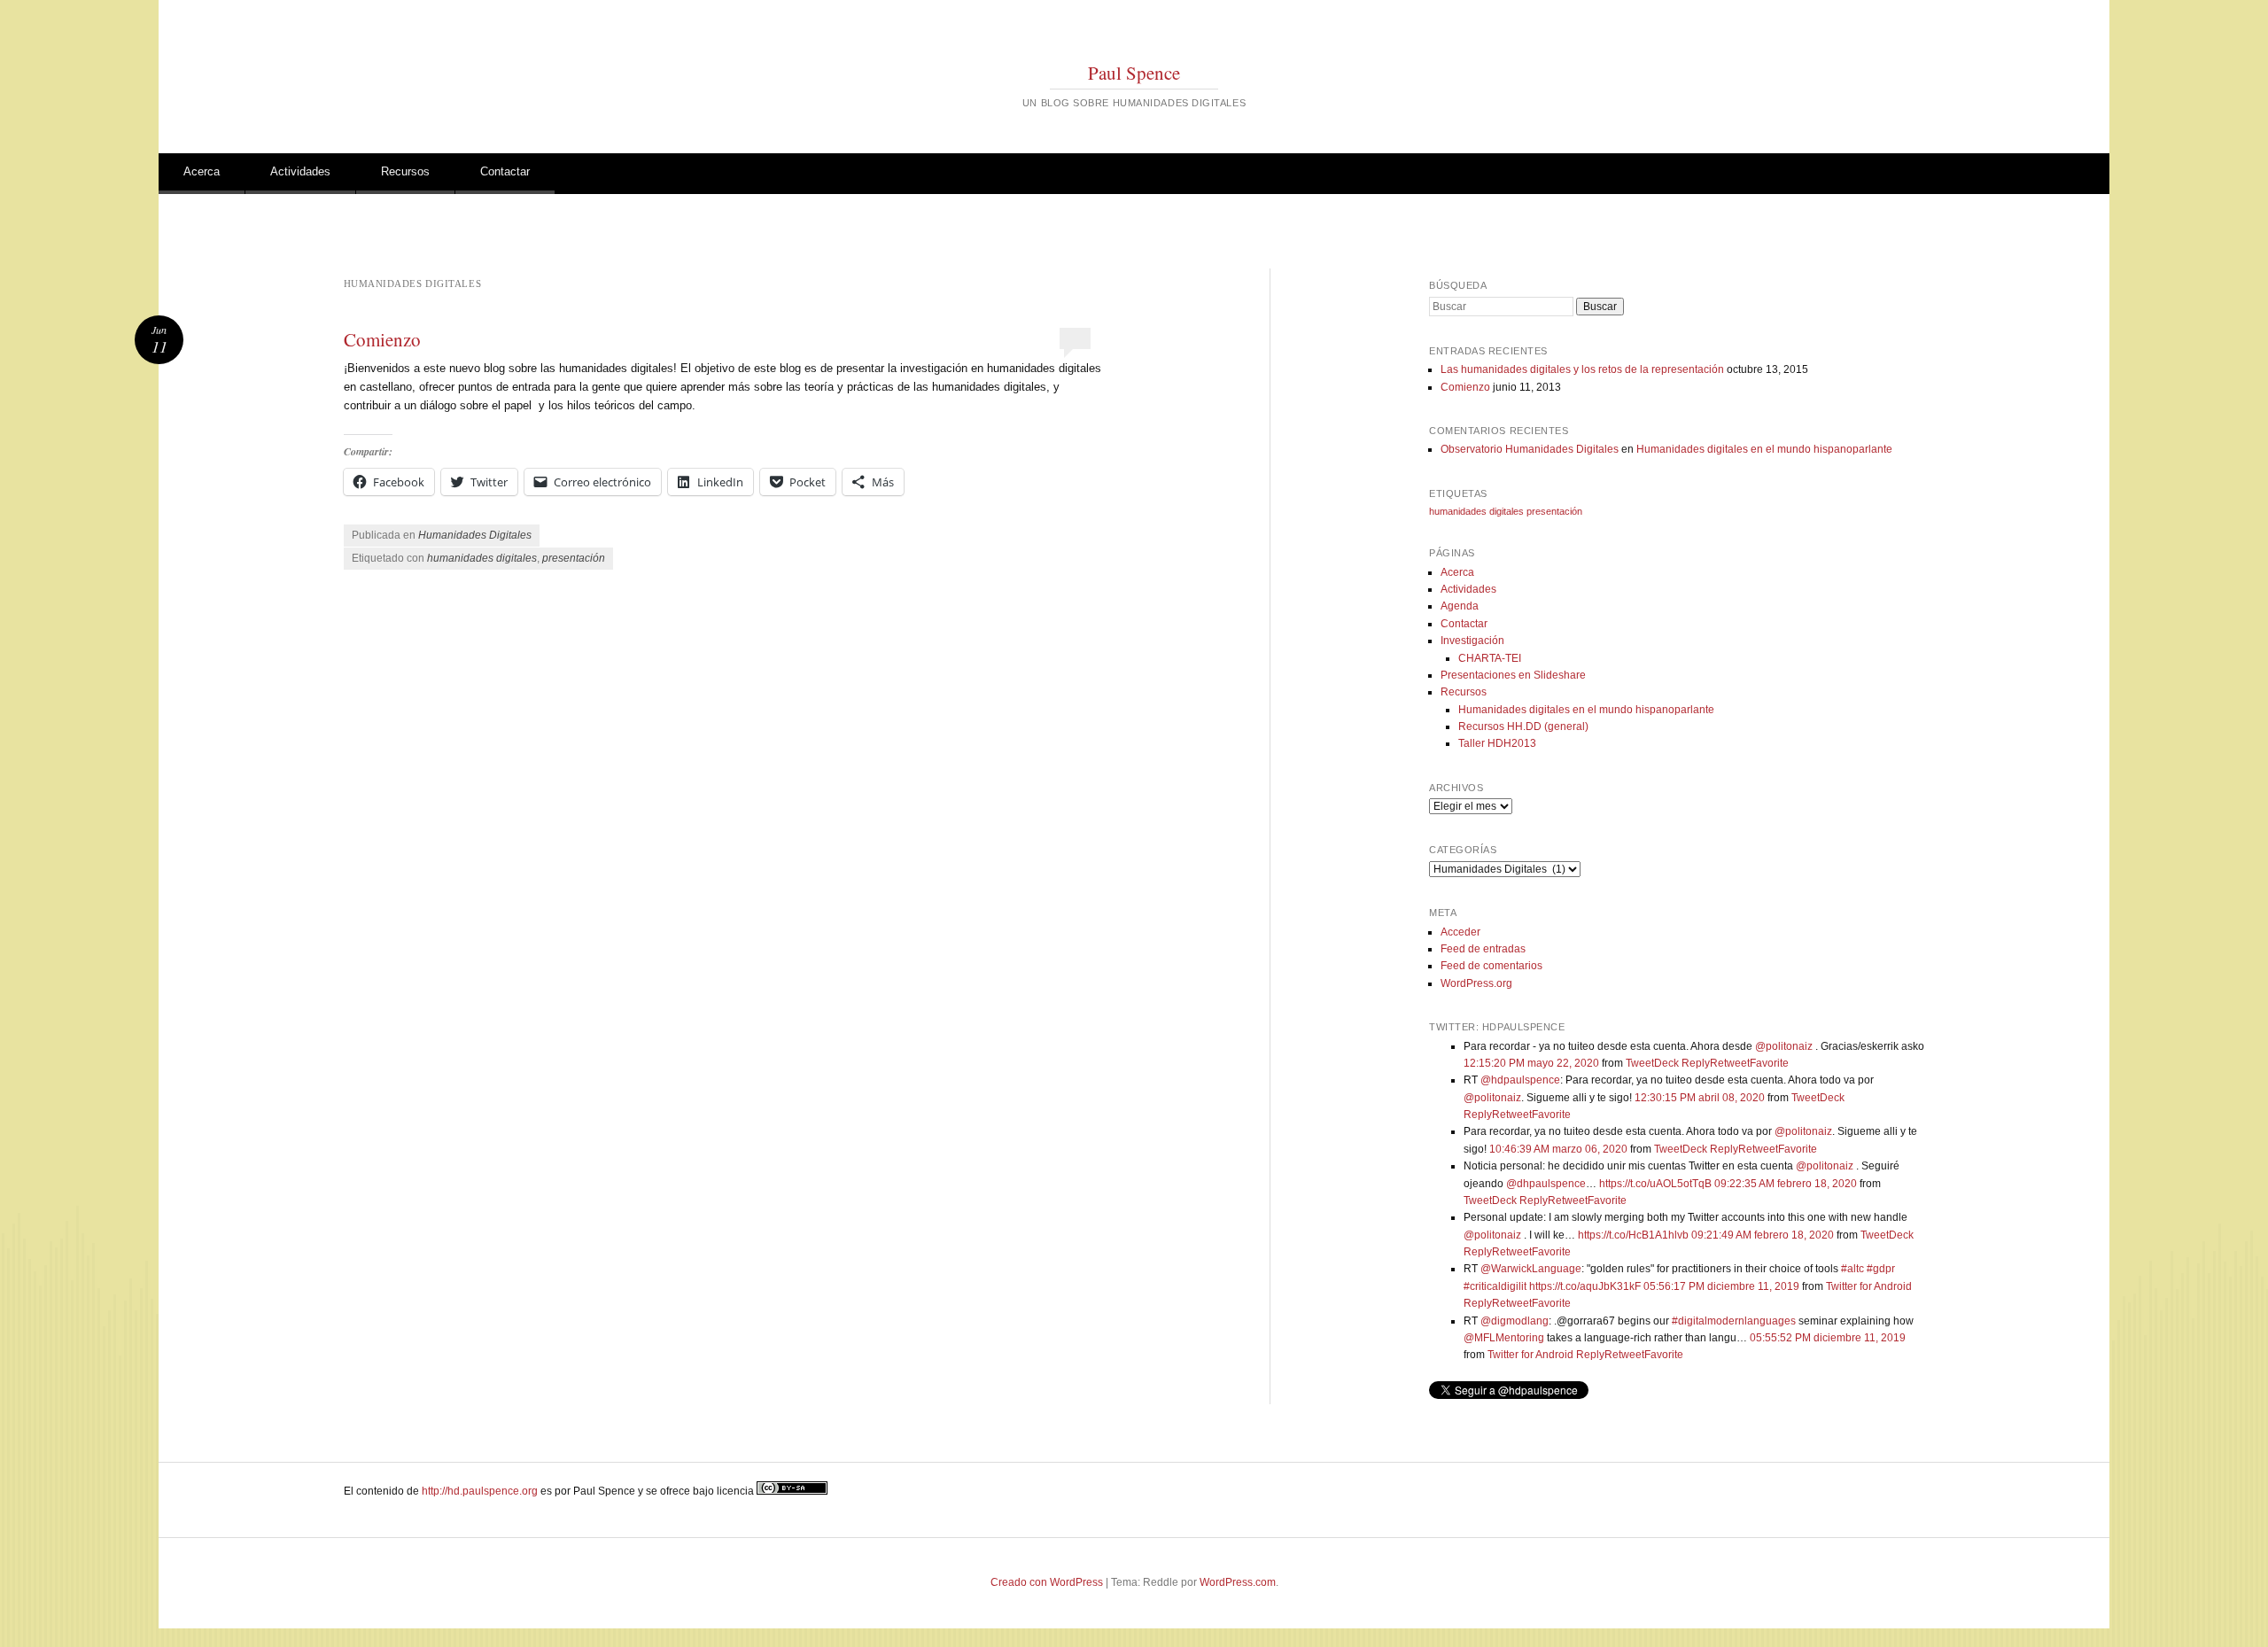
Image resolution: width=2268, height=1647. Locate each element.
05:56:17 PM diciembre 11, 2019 (1721, 1286)
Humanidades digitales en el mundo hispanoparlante (1764, 449)
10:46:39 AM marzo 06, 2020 (1558, 1149)
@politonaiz (1784, 1046)
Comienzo (382, 339)
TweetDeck (1652, 1063)
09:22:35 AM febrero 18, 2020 (1786, 1184)
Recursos (405, 171)
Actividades (300, 171)
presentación (574, 558)
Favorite (1769, 1063)
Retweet (1730, 1063)
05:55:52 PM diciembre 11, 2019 (1828, 1338)
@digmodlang (1515, 1321)
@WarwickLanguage (1531, 1269)
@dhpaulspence (1546, 1184)
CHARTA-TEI (1490, 658)
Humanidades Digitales (475, 535)
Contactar (505, 171)
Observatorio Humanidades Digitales (1530, 449)
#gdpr (1881, 1269)
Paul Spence (1134, 73)
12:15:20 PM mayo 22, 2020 (1531, 1063)
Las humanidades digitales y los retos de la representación (1582, 369)
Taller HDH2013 (1497, 743)
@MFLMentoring (1504, 1338)
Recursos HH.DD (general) (1523, 726)
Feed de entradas (1483, 949)
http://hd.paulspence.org (480, 1491)
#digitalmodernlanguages (1734, 1321)
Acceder (1460, 932)
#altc (1852, 1269)
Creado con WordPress (1047, 1582)
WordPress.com (1238, 1582)
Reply (1696, 1063)
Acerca (202, 171)
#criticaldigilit (1495, 1286)
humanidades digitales (482, 558)
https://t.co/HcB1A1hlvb (1633, 1235)
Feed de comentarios (1491, 966)
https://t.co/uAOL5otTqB (1655, 1184)
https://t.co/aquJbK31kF (1585, 1286)
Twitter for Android (1869, 1286)
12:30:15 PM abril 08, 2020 (1700, 1098)
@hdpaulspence (1520, 1080)
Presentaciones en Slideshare (1513, 675)
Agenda (1460, 606)
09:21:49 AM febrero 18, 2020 (1763, 1235)
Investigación (1472, 641)
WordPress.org (1476, 983)
